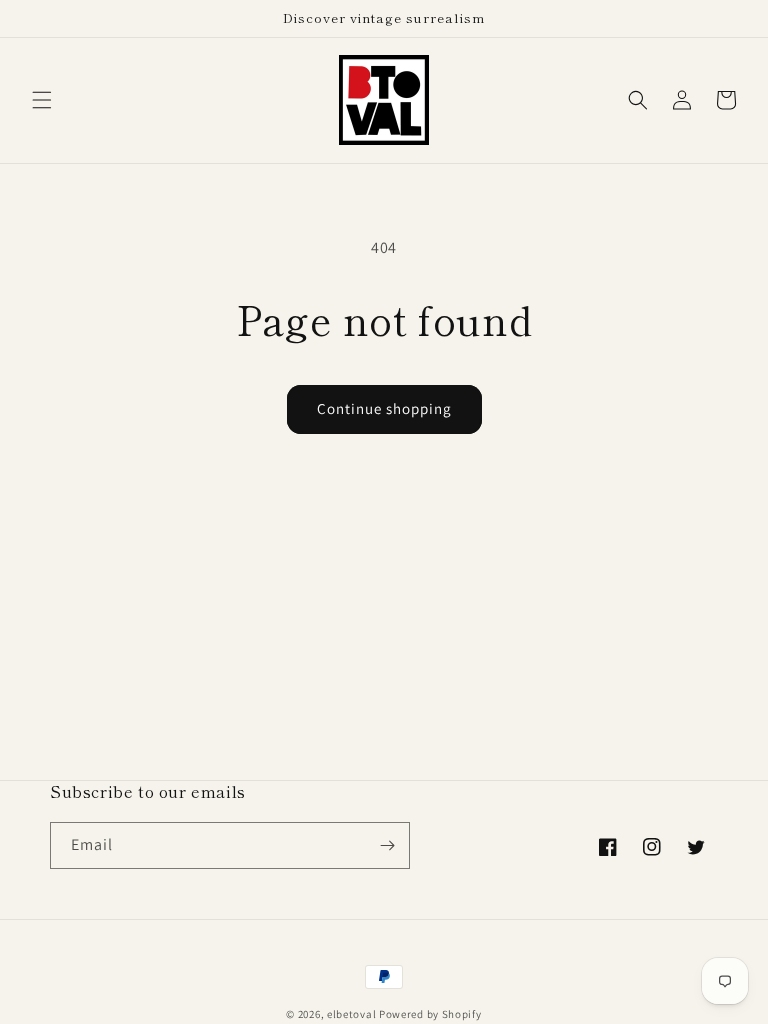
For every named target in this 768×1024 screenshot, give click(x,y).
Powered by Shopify (430, 1014)
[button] (42, 100)
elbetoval (351, 1014)
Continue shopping (384, 408)
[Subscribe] (387, 845)
